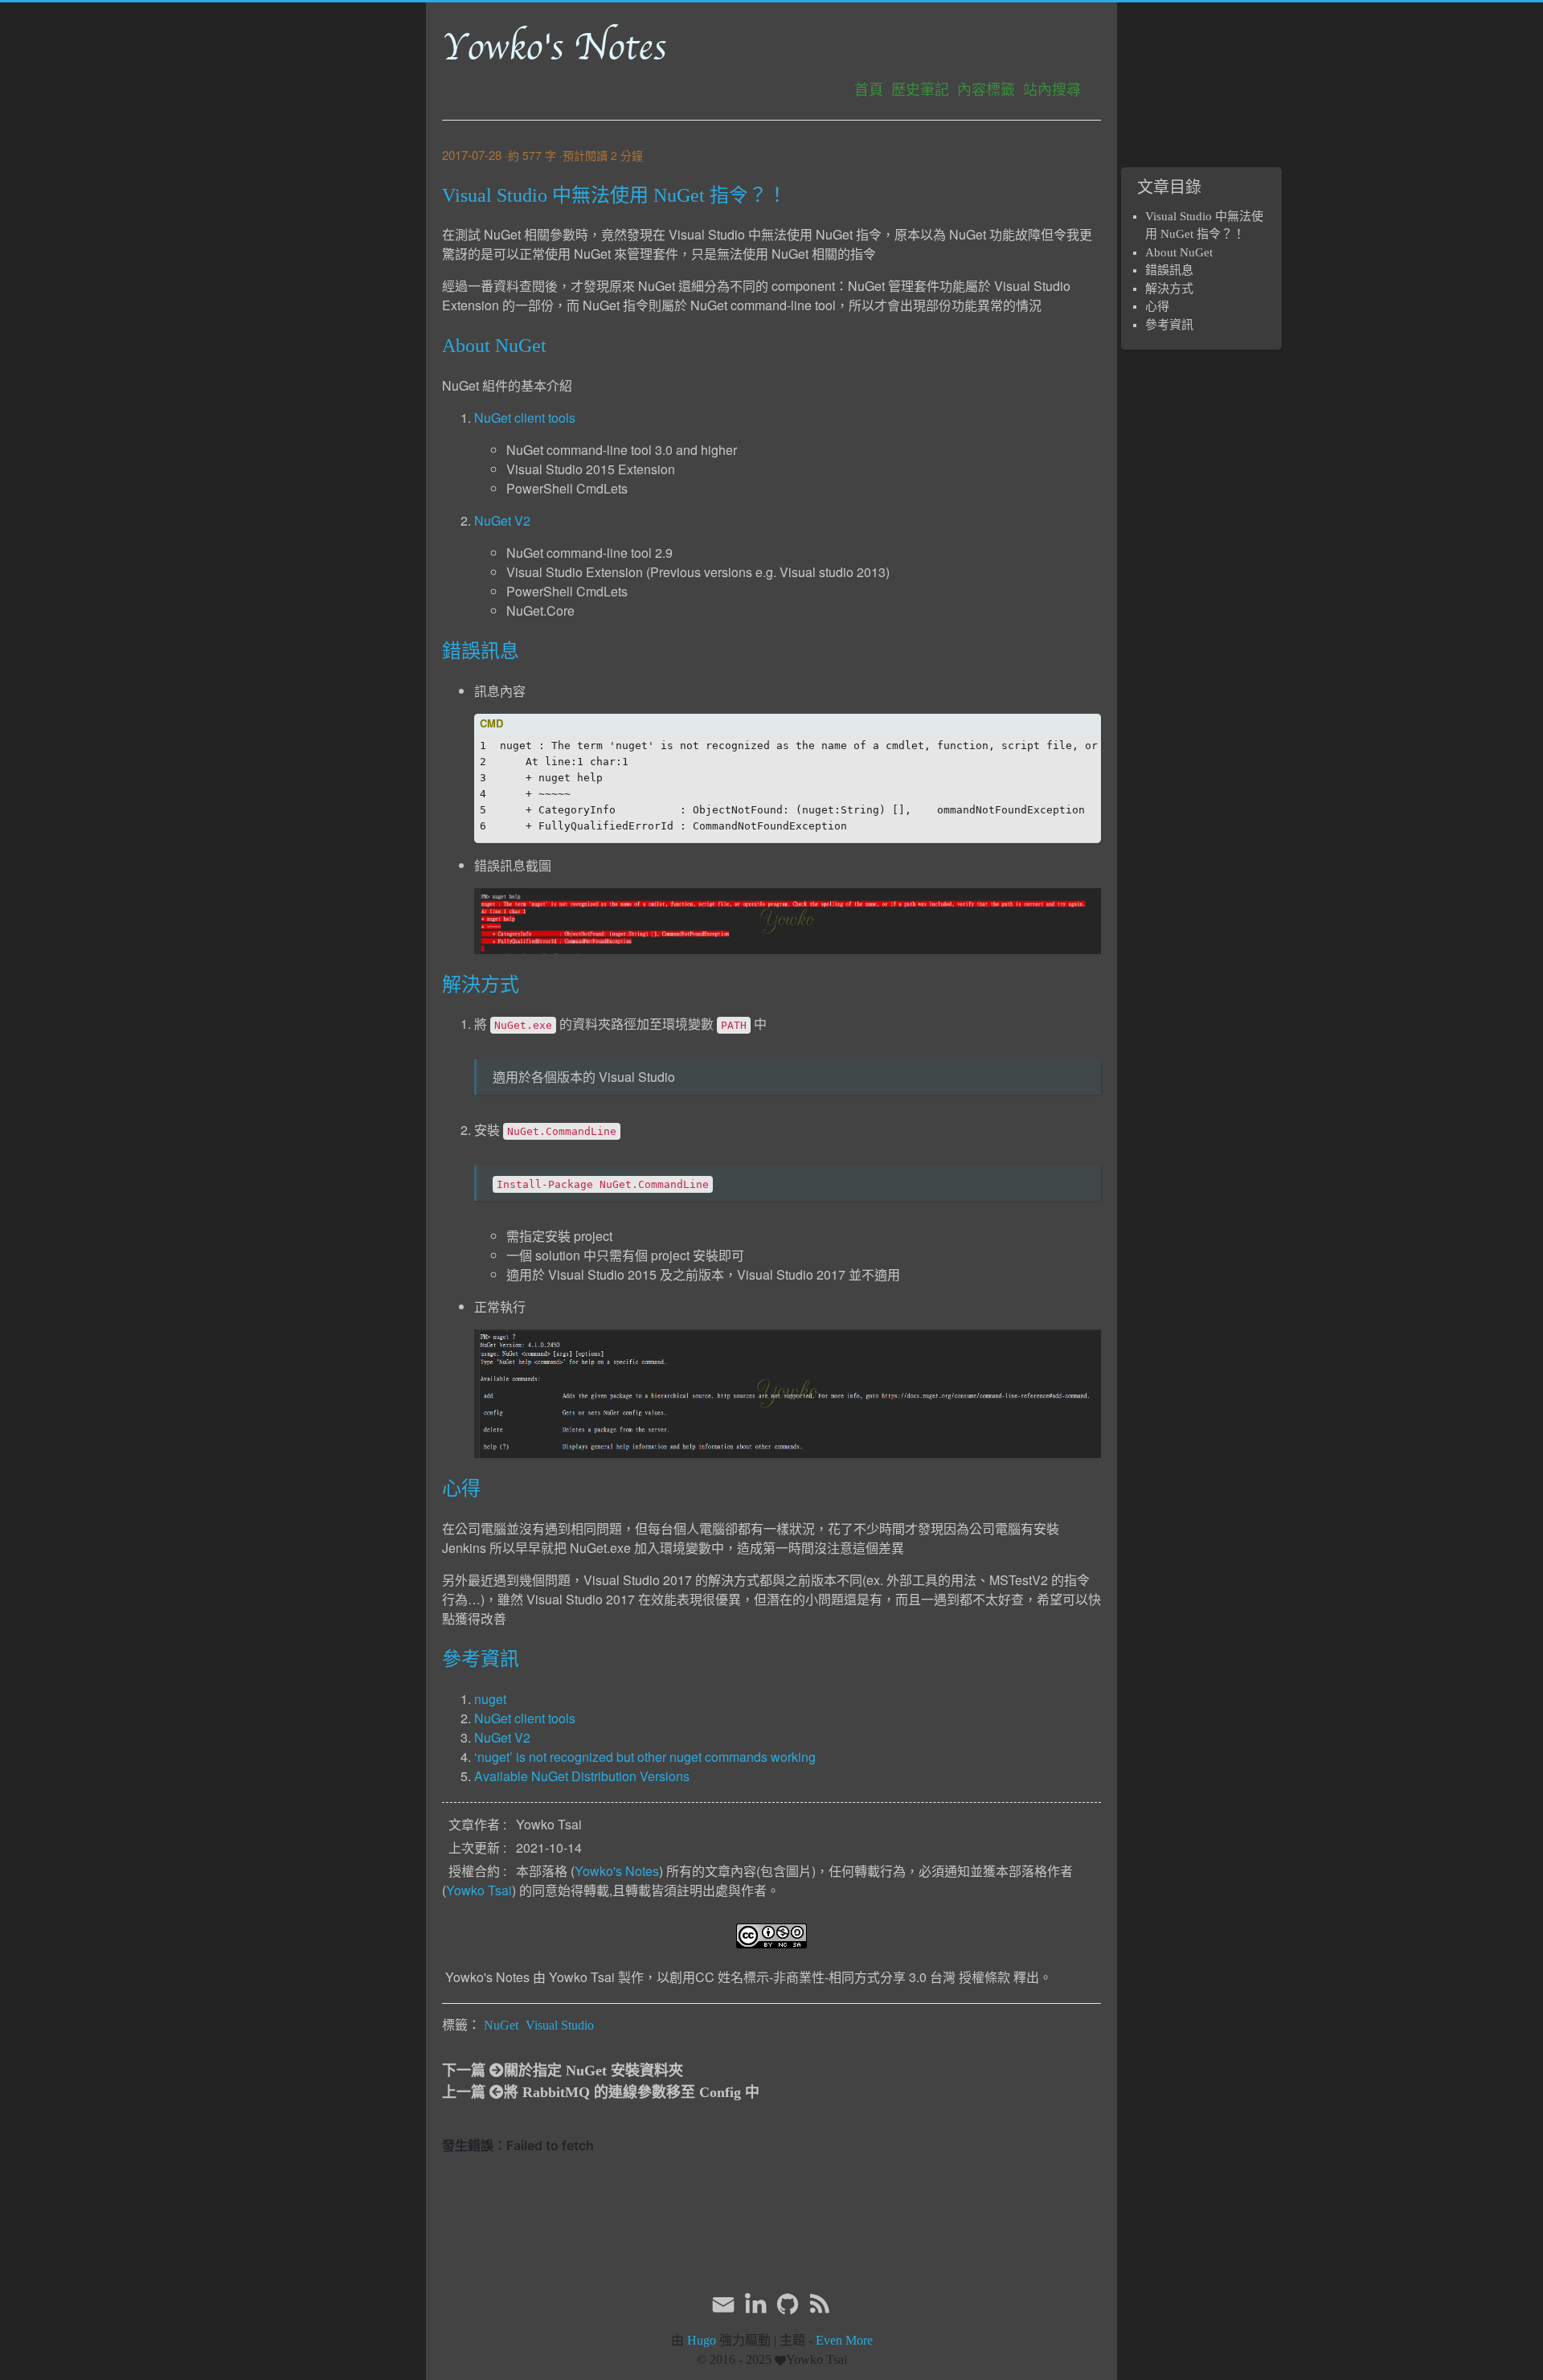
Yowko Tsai (479, 1890)
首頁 (869, 90)
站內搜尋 (1052, 90)
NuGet (501, 2025)
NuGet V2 (502, 520)
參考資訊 (1169, 325)
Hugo (702, 2340)
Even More (844, 2340)
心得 (1157, 306)
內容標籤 (986, 90)
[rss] (820, 2304)
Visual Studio (560, 2025)
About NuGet (1179, 252)
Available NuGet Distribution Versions (582, 1776)
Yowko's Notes (554, 47)
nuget (490, 1699)
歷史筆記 (920, 90)
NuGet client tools (525, 418)
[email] (723, 2303)
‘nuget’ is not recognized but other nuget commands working (645, 1757)
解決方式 (1169, 289)
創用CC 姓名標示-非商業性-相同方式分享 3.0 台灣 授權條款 (840, 1977)
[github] (788, 2304)
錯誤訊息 (1169, 270)
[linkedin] (755, 2304)
